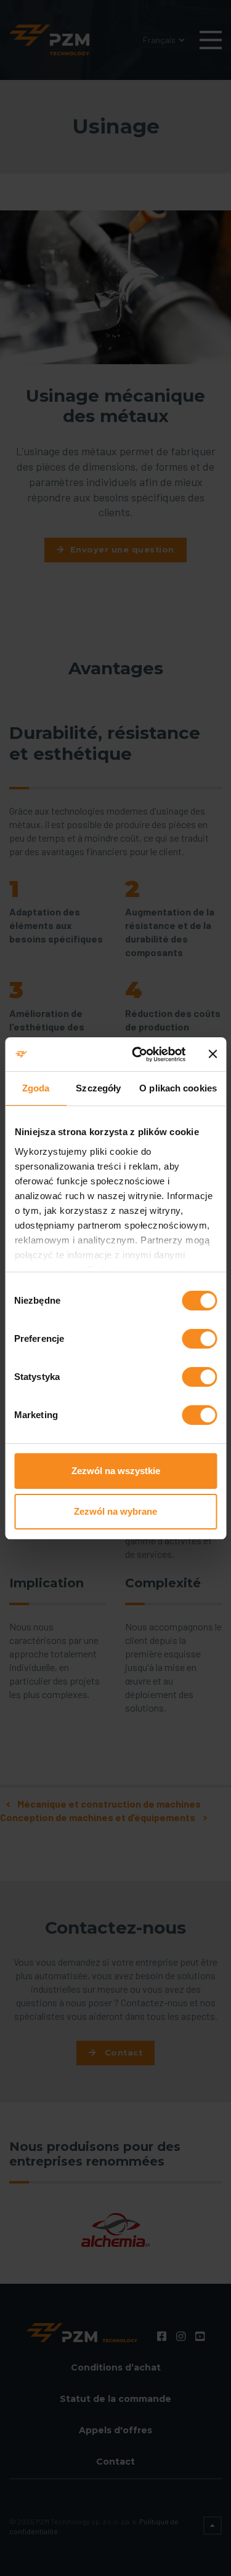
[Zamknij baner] (213, 1054)
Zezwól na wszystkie (116, 1471)
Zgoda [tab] (36, 1088)
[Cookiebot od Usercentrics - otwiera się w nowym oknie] (138, 1055)
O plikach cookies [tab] (178, 1088)
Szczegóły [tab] (98, 1088)
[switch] (199, 1339)
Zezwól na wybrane (115, 1511)
